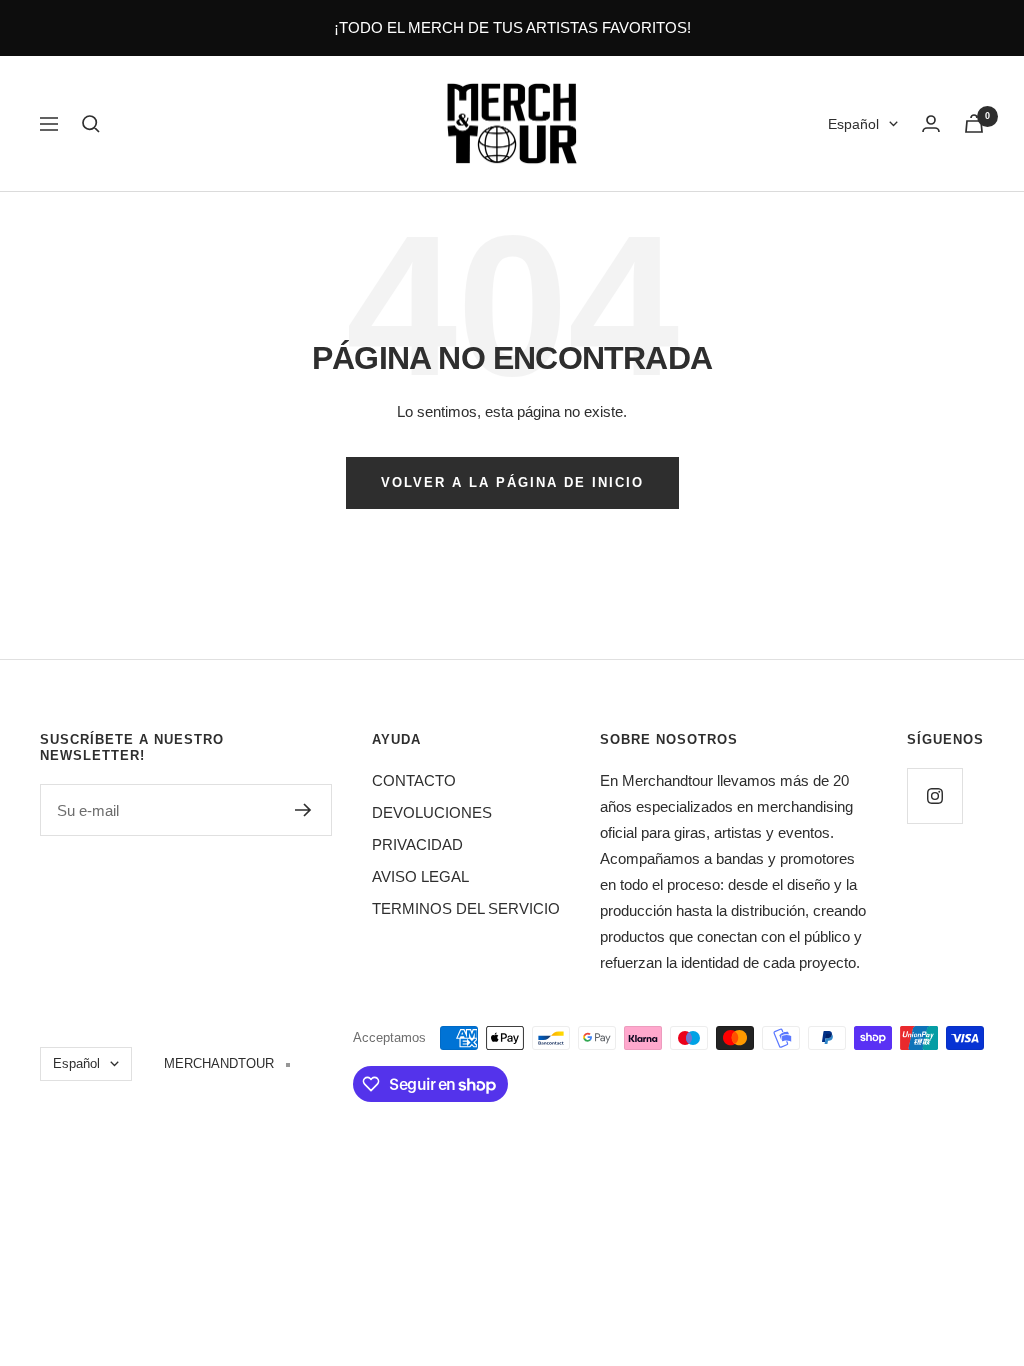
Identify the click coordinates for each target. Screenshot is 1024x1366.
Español (853, 124)
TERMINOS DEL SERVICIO (466, 908)
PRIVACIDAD (417, 844)
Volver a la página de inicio (512, 482)
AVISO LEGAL (420, 876)
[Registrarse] (303, 810)
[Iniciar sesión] (931, 123)
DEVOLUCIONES (432, 812)
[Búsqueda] (91, 124)
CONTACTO (414, 780)
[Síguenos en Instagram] (934, 795)
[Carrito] (974, 123)
